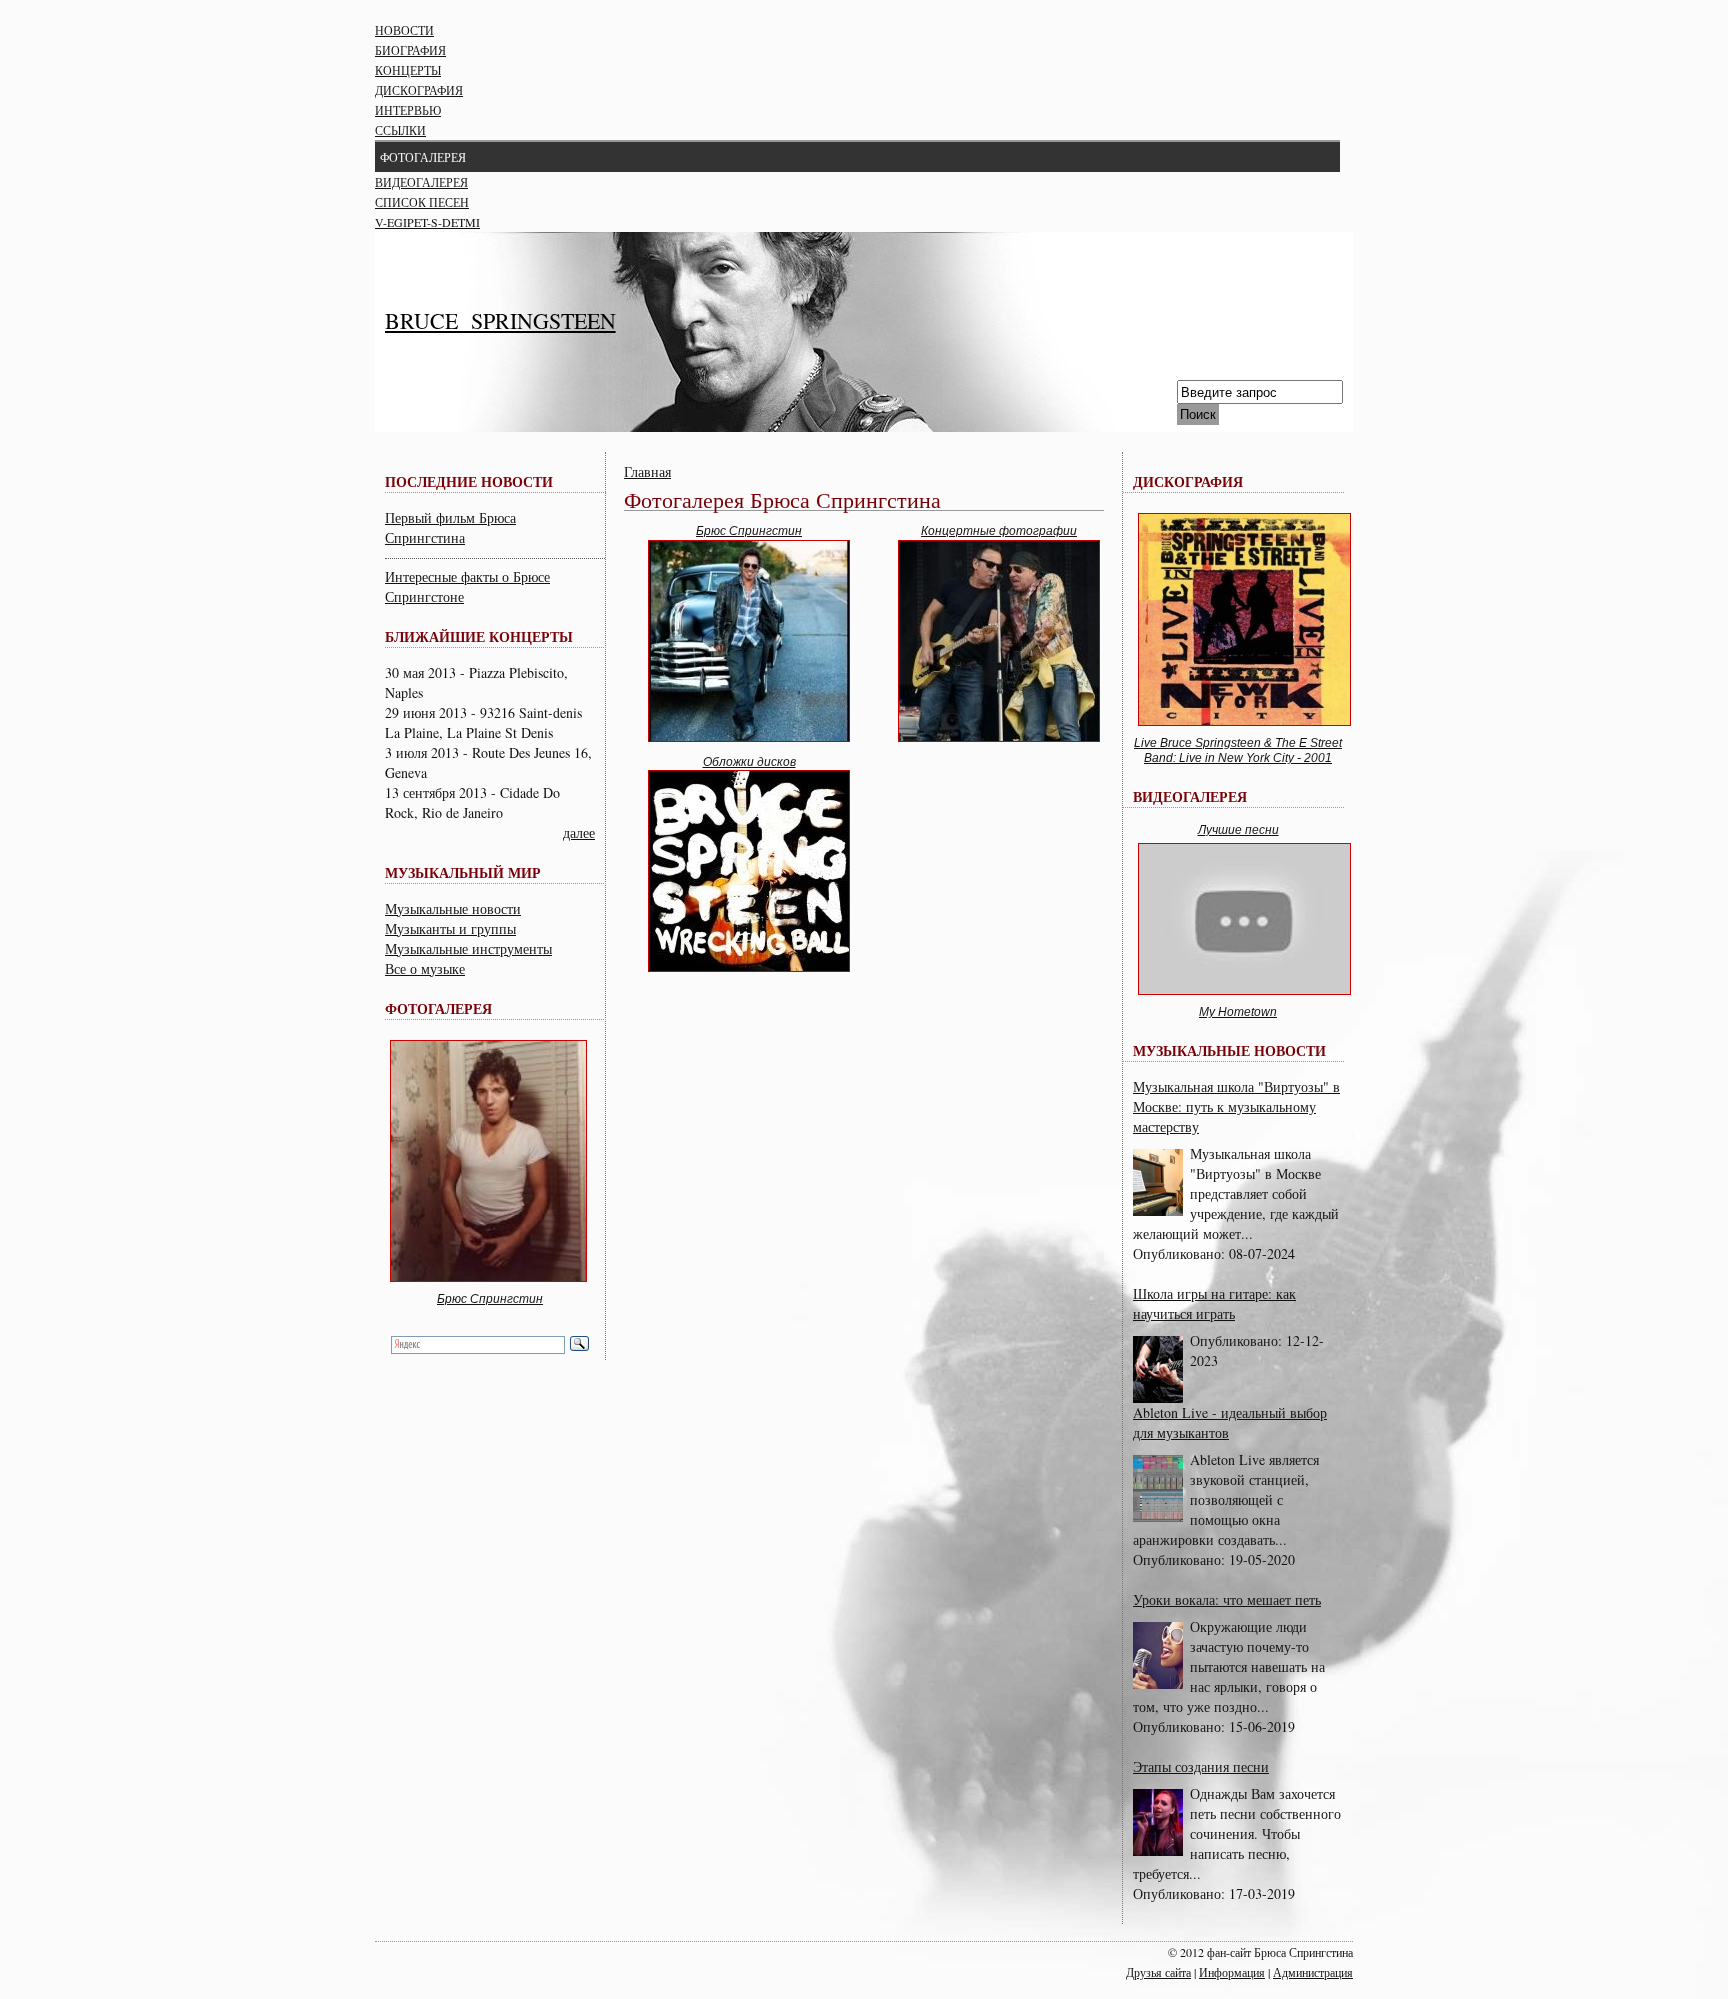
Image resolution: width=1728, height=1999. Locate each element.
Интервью (408, 110)
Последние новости (469, 481)
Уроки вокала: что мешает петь (1227, 1599)
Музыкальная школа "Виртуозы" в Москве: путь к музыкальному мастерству (1236, 1106)
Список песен (422, 202)
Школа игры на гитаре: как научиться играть (1214, 1303)
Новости (404, 30)
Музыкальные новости (453, 908)
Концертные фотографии (999, 531)
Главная (647, 471)
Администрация (1313, 1972)
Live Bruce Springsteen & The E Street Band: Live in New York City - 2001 (1238, 751)
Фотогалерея (423, 157)
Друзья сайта (1158, 1972)
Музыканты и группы (450, 928)
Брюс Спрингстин (490, 1299)
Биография (410, 50)
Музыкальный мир (463, 872)
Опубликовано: (1181, 1253)
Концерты (408, 70)
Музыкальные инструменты (468, 948)
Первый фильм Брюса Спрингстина (450, 527)
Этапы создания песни (1201, 1766)
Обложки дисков (749, 762)
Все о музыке (425, 968)
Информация (1232, 1972)
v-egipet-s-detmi (427, 222)
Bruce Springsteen (500, 320)
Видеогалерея (421, 182)
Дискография (419, 90)
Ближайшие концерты (479, 636)
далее (579, 832)
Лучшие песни (1238, 830)
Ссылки (400, 130)
